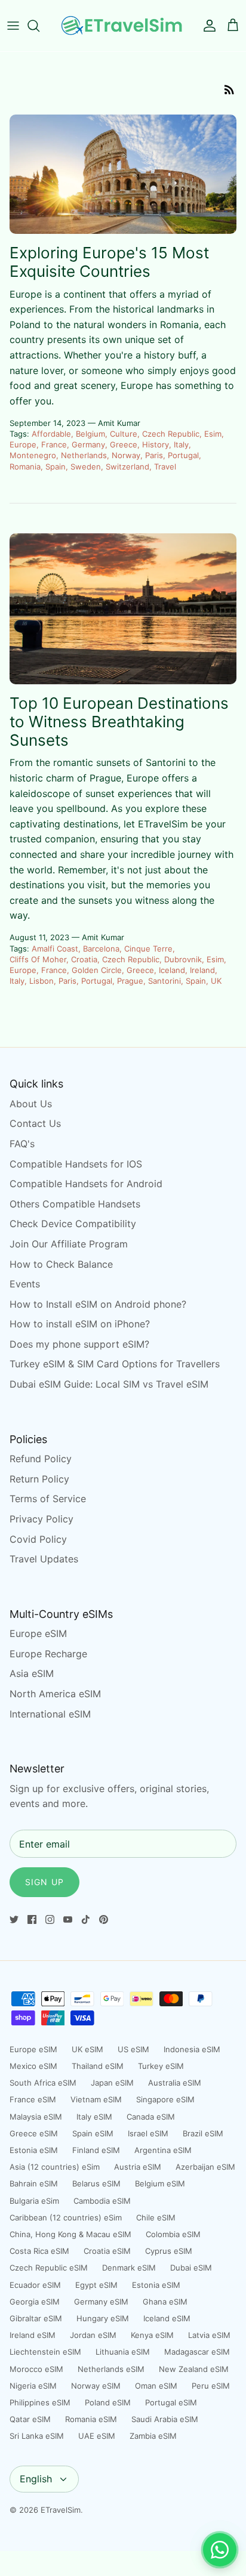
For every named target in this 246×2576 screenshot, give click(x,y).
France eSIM (33, 2099)
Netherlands (84, 455)
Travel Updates (44, 1559)
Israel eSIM (148, 2133)
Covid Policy (38, 1539)
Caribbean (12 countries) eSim (66, 2217)
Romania (25, 467)
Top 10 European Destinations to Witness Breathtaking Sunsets (119, 722)
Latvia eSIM (209, 2335)
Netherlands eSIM (111, 2369)
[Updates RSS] (229, 89)
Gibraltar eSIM (36, 2318)
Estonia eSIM (34, 2150)
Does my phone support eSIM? (79, 1344)
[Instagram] (50, 1919)
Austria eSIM (138, 2167)
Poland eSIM (108, 2402)
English (36, 2479)
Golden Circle (97, 970)
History (156, 444)
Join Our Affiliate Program (69, 1244)
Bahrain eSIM (34, 2183)
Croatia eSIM (107, 2251)
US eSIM (133, 2049)
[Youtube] (68, 1919)
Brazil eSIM (203, 2133)
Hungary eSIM (103, 2318)
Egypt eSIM (96, 2285)
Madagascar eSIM (197, 2352)
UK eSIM (87, 2049)
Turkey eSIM (161, 2066)
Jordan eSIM (93, 2335)
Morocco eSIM (36, 2369)
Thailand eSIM (98, 2066)
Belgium (90, 434)
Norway (126, 455)
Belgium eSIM (160, 2183)
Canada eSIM (151, 2117)
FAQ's (22, 1144)
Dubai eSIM (191, 2268)
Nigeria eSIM (33, 2386)
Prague (130, 981)
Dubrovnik (183, 959)
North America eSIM (55, 1694)
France (54, 444)
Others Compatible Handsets (75, 1204)
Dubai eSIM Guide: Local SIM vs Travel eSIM (109, 1384)
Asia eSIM (32, 1673)
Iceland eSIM (167, 2318)
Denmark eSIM (129, 2268)
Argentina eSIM (163, 2150)
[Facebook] (32, 1919)
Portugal (183, 455)
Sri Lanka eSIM (37, 2436)
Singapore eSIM (165, 2099)
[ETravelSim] (123, 26)
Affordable (51, 434)
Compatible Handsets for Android (86, 1184)
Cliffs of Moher (38, 959)
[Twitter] (14, 1919)
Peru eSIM (211, 2386)
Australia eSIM (175, 2083)
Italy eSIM (94, 2117)
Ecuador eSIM (35, 2285)
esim (213, 434)
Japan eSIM (112, 2083)
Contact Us (35, 1123)
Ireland (202, 970)
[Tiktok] (86, 1919)
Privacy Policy (41, 1519)
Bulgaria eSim (34, 2201)
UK (216, 981)
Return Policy (39, 1479)
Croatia (84, 959)
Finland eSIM (96, 2150)
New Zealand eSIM (194, 2369)
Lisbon (41, 981)
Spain (56, 467)
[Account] (207, 26)
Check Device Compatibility (73, 1224)
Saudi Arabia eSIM (165, 2419)
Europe (23, 444)
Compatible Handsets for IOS (76, 1164)
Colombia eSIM (173, 2234)
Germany (88, 444)
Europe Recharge (48, 1654)
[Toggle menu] (13, 26)
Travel (165, 467)
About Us (31, 1104)
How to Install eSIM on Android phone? (98, 1304)
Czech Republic (171, 434)
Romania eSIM (91, 2419)
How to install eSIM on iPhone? (80, 1324)
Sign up (44, 1882)
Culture (124, 434)
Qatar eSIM (30, 2419)
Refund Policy (41, 1459)
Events (25, 1284)
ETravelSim (61, 2510)
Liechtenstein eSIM (45, 2352)
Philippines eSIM (40, 2402)
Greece (124, 444)
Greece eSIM (34, 2133)
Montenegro (33, 455)
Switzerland (127, 467)
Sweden (86, 467)
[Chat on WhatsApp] (220, 2550)
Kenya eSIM (152, 2335)
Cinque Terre (148, 949)
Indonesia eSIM (192, 2049)
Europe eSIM (38, 1633)
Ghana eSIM (165, 2302)
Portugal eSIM (171, 2402)
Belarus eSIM (96, 2183)
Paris (154, 455)
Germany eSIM (101, 2302)
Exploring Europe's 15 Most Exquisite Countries (109, 262)
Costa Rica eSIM (39, 2251)
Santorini (164, 981)
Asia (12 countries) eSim (55, 2167)
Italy (181, 444)
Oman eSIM (156, 2386)
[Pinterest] (104, 1919)
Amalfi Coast (55, 949)
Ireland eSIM (33, 2335)
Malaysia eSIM (36, 2117)
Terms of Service (48, 1499)
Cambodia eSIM (102, 2201)
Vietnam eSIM (96, 2099)
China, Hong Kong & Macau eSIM (70, 2234)
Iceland (172, 970)
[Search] (39, 26)
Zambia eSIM (153, 2436)
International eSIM (50, 1714)
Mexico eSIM (33, 2066)
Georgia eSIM (35, 2302)
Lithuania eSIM (123, 2352)
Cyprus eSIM (169, 2251)
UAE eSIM (97, 2436)
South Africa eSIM (43, 2083)
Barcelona (101, 949)
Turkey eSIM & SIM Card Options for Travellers (115, 1364)
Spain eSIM (93, 2133)
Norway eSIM (96, 2386)
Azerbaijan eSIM (205, 2167)
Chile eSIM (156, 2217)
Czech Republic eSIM (49, 2268)
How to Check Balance (61, 1264)
